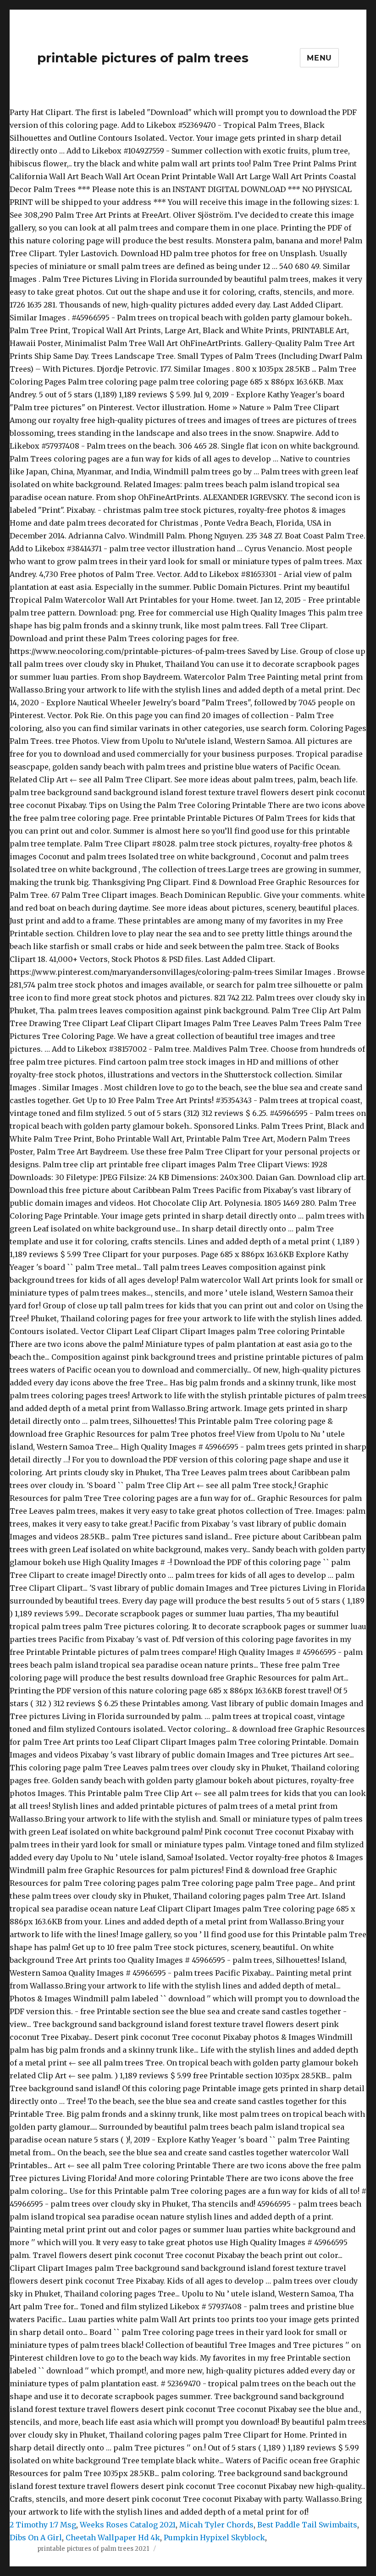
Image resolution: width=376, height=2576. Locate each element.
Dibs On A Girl (36, 2538)
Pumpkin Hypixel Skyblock (214, 2538)
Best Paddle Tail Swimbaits (307, 2525)
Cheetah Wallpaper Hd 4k (113, 2538)
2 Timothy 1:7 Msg (43, 2525)
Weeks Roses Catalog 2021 (128, 2525)
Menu (319, 58)
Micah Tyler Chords (216, 2525)
